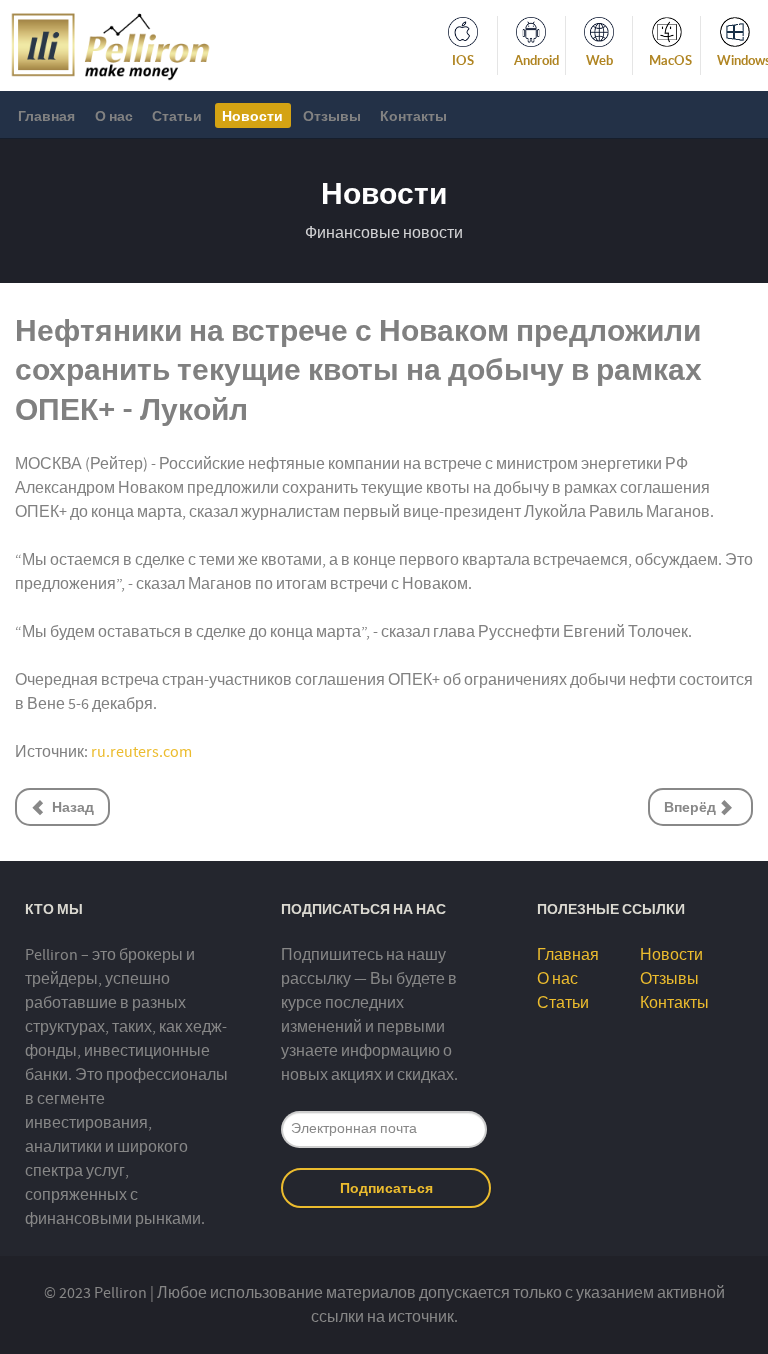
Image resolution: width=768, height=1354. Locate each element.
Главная (568, 955)
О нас (557, 979)
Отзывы (669, 979)
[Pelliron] (110, 44)
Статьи (563, 1003)
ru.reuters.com (141, 752)
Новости (671, 955)
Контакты (674, 1003)
